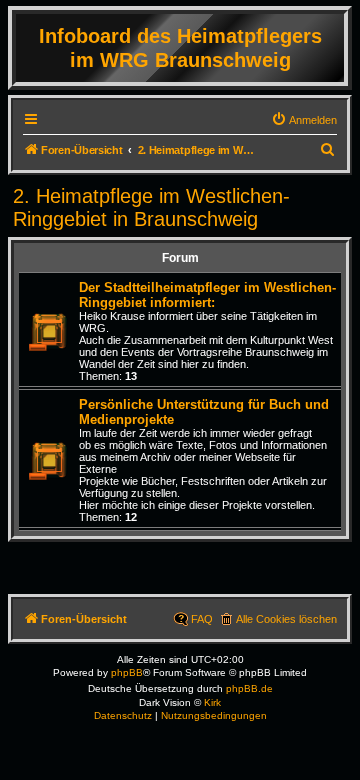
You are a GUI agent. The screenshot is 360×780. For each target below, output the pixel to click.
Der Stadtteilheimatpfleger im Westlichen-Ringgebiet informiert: (207, 295)
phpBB (127, 672)
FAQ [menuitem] (202, 619)
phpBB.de (249, 688)
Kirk (212, 702)
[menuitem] (304, 120)
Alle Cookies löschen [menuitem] (286, 619)
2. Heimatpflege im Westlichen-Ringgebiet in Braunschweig (151, 207)
